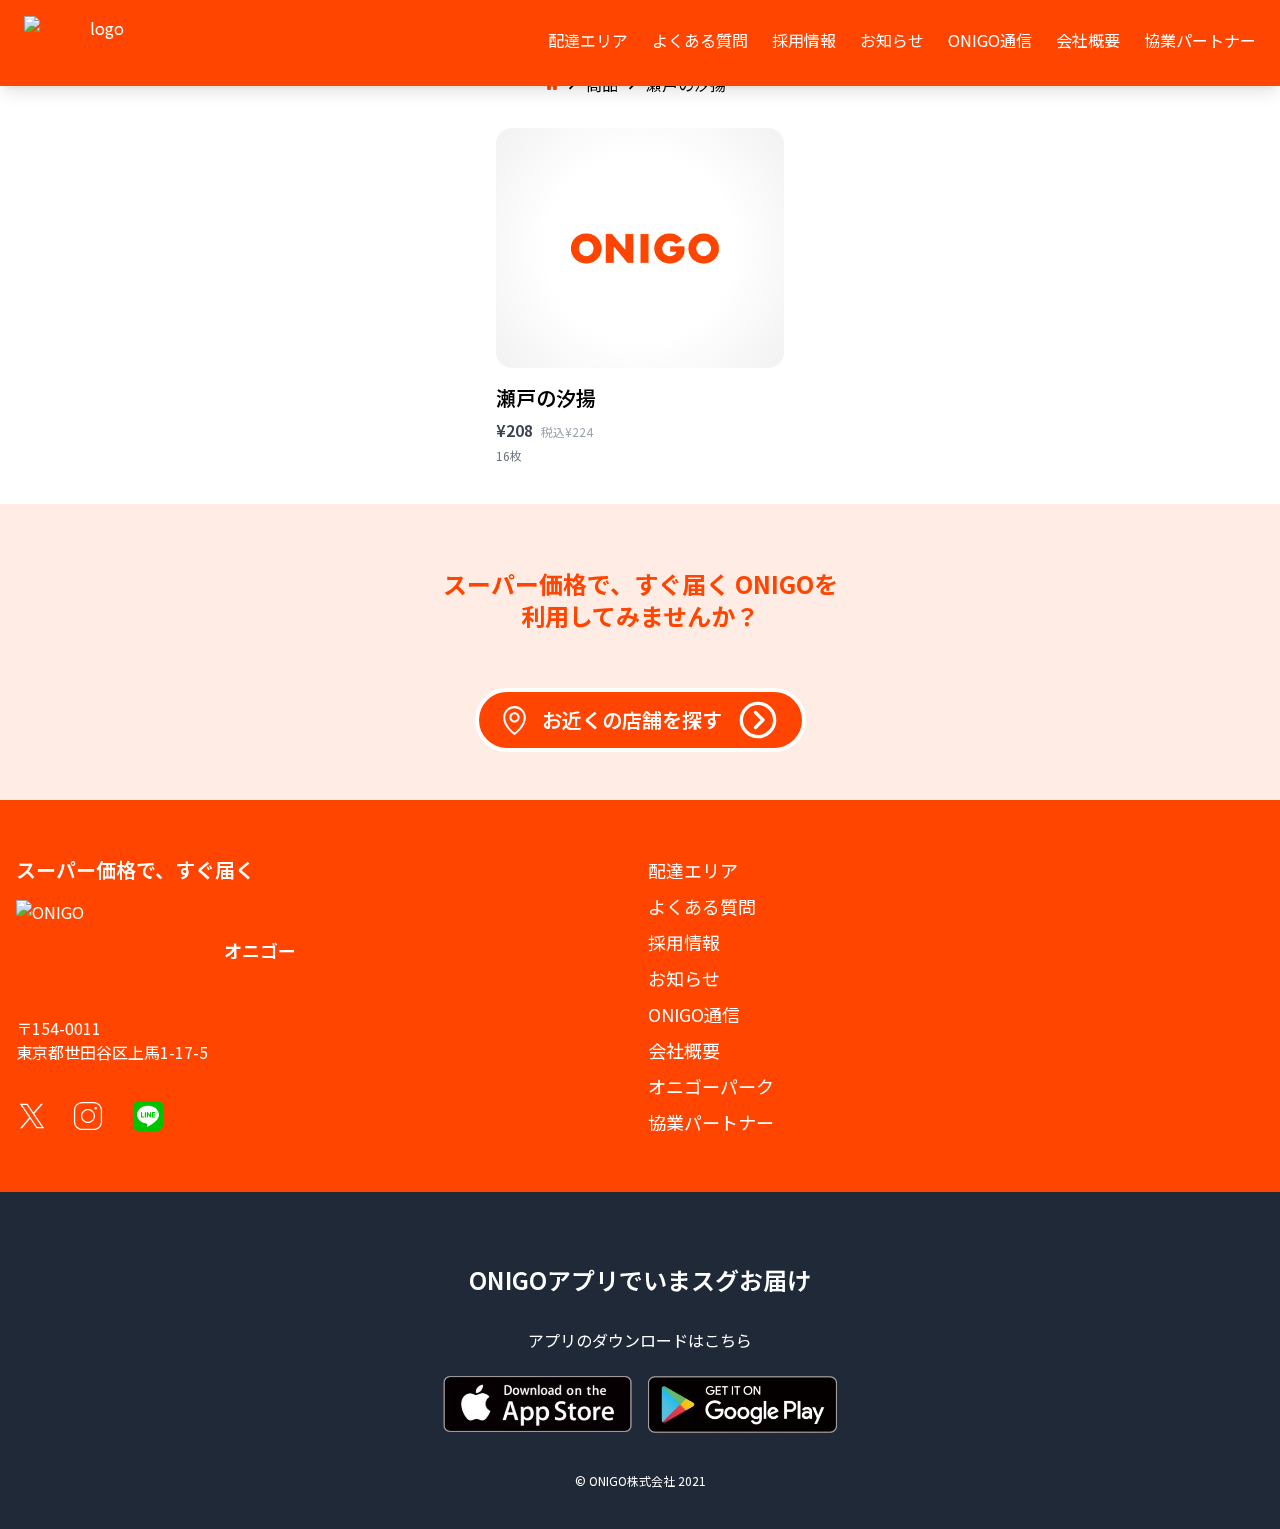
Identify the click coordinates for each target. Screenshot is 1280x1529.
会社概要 (1088, 40)
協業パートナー (1200, 40)
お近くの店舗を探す (632, 719)
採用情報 (804, 40)
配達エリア (588, 40)
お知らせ (892, 40)
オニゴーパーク (711, 1086)
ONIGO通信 (990, 40)
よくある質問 (700, 40)
